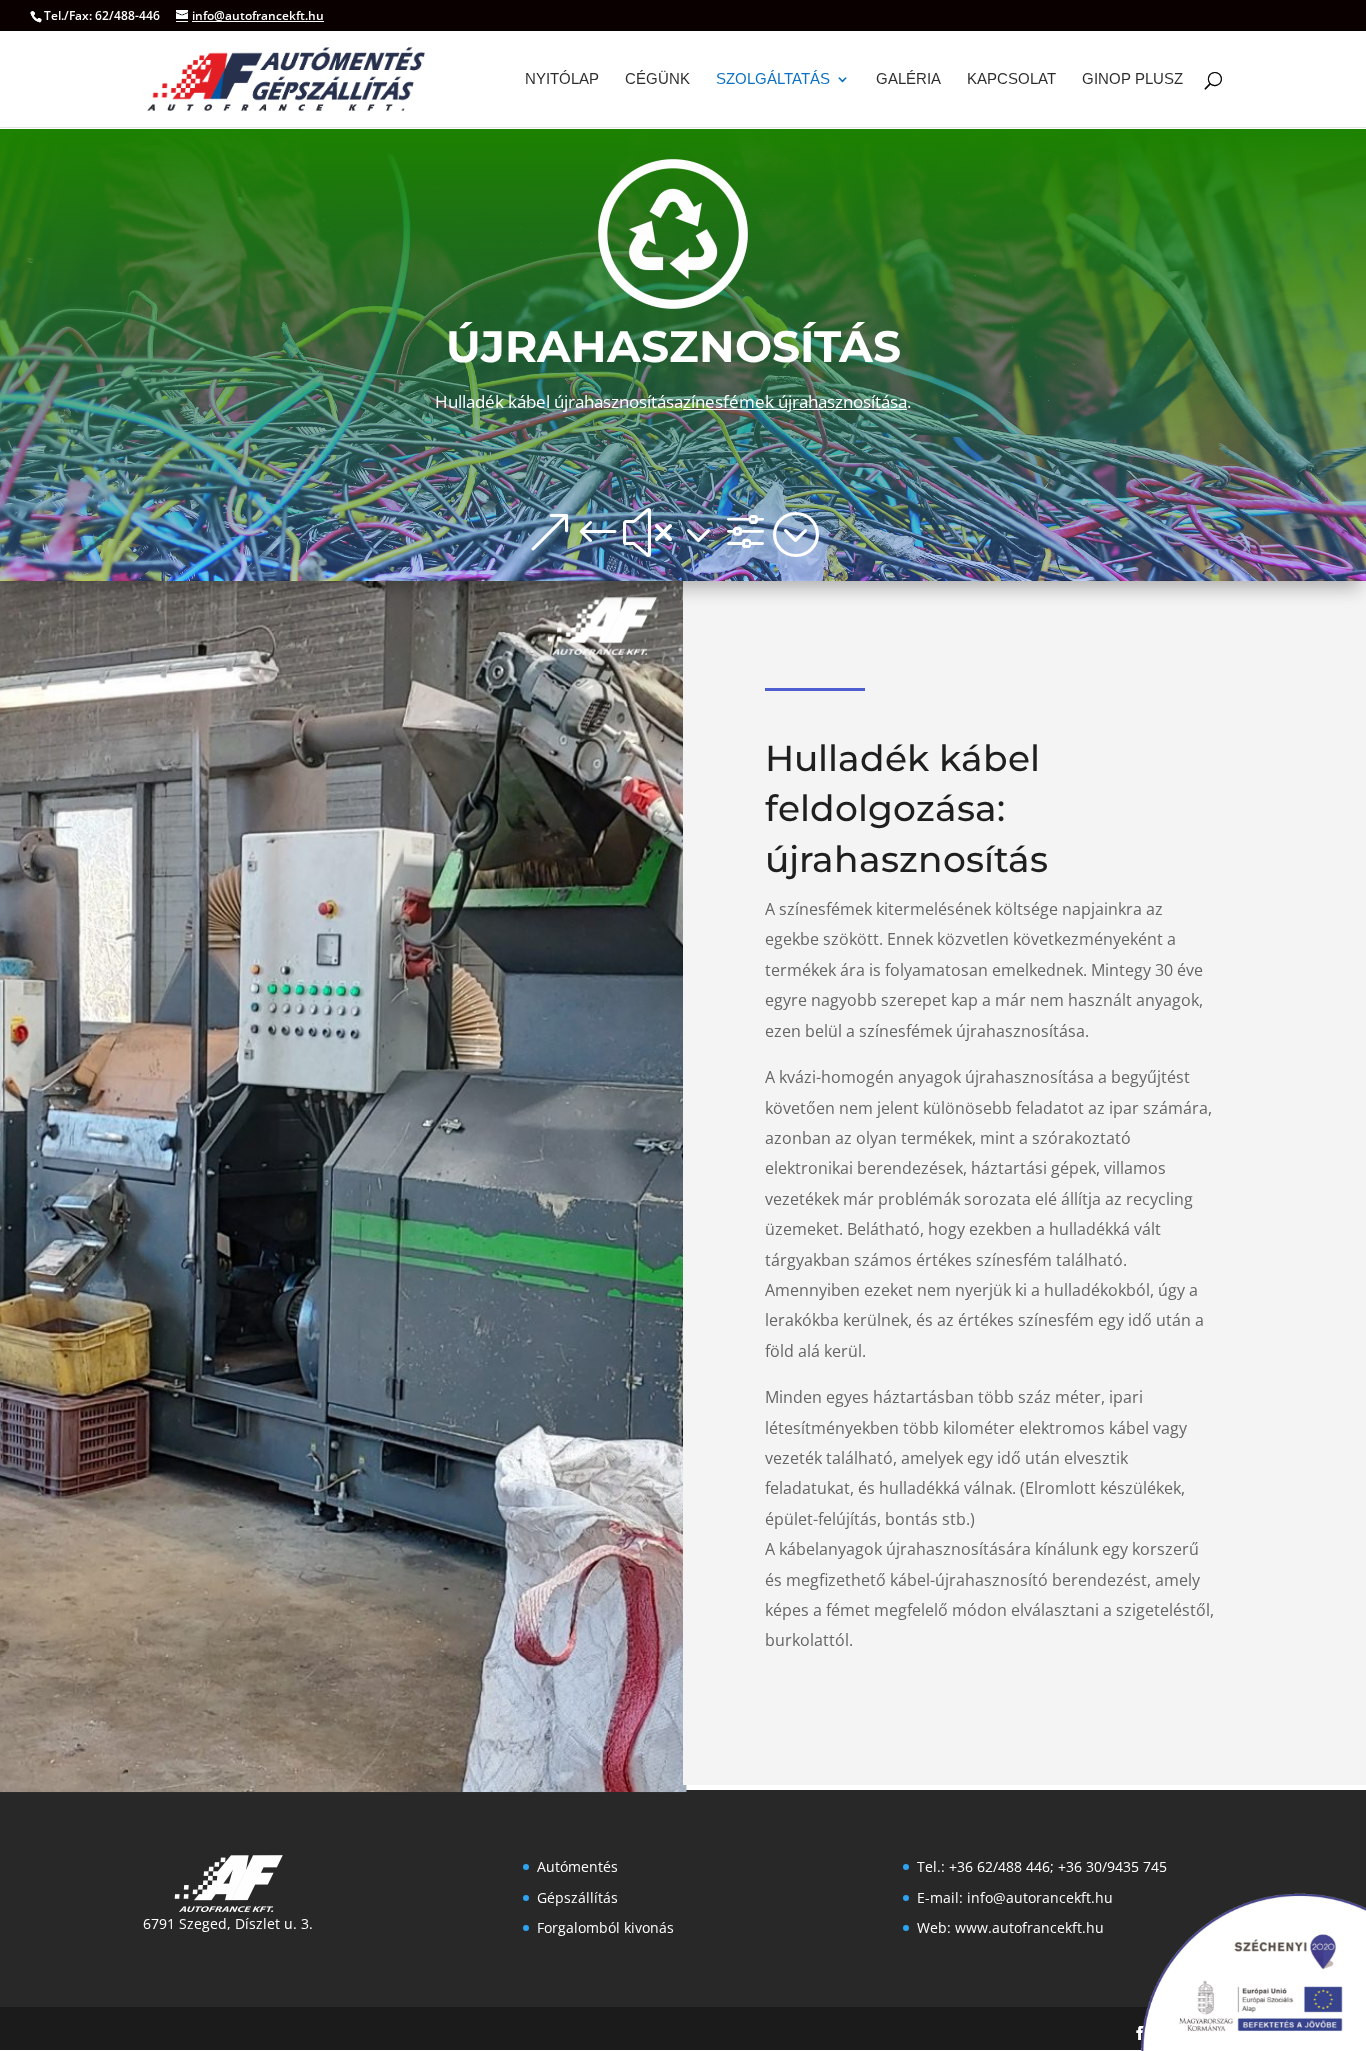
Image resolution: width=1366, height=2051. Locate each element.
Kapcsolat (1011, 79)
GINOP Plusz (1132, 79)
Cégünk (657, 79)
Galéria (908, 79)
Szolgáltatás (773, 79)
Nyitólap (562, 79)
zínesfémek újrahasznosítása (795, 401)
